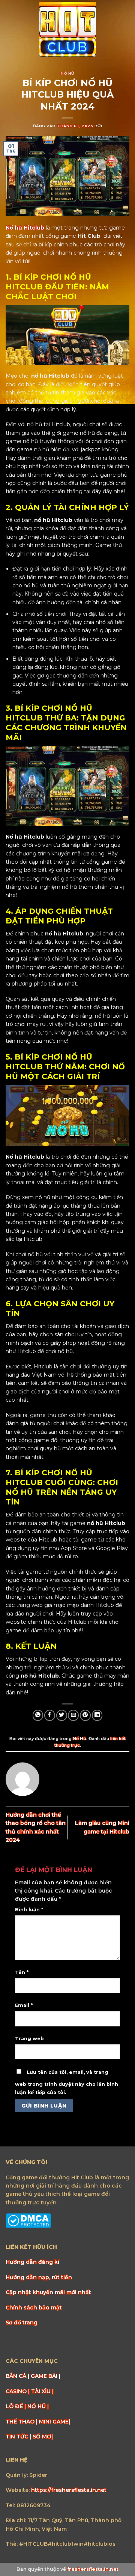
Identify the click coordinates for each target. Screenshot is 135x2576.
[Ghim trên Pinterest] (85, 1715)
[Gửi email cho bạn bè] (73, 1715)
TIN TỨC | (19, 2437)
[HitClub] (67, 30)
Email (24, 2005)
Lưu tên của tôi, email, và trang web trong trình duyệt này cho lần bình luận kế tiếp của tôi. (67, 2082)
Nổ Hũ (67, 73)
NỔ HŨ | (38, 2406)
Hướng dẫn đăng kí (32, 2262)
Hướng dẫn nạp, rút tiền (39, 2277)
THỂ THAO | (22, 2422)
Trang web (29, 2039)
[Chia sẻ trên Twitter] (62, 1715)
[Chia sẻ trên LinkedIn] (97, 1715)
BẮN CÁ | (18, 2376)
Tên (22, 1972)
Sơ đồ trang (22, 2323)
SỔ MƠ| (43, 2437)
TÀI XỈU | (42, 2391)
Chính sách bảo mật (34, 2308)
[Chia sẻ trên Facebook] (50, 1715)
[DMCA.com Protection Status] (28, 2220)
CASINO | (18, 2391)
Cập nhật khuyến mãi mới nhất (48, 2292)
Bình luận (29, 1910)
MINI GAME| (55, 2422)
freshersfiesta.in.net (93, 2569)
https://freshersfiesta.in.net (69, 2490)
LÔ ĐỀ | (16, 2406)
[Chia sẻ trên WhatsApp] (38, 1715)
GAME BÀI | (46, 2376)
